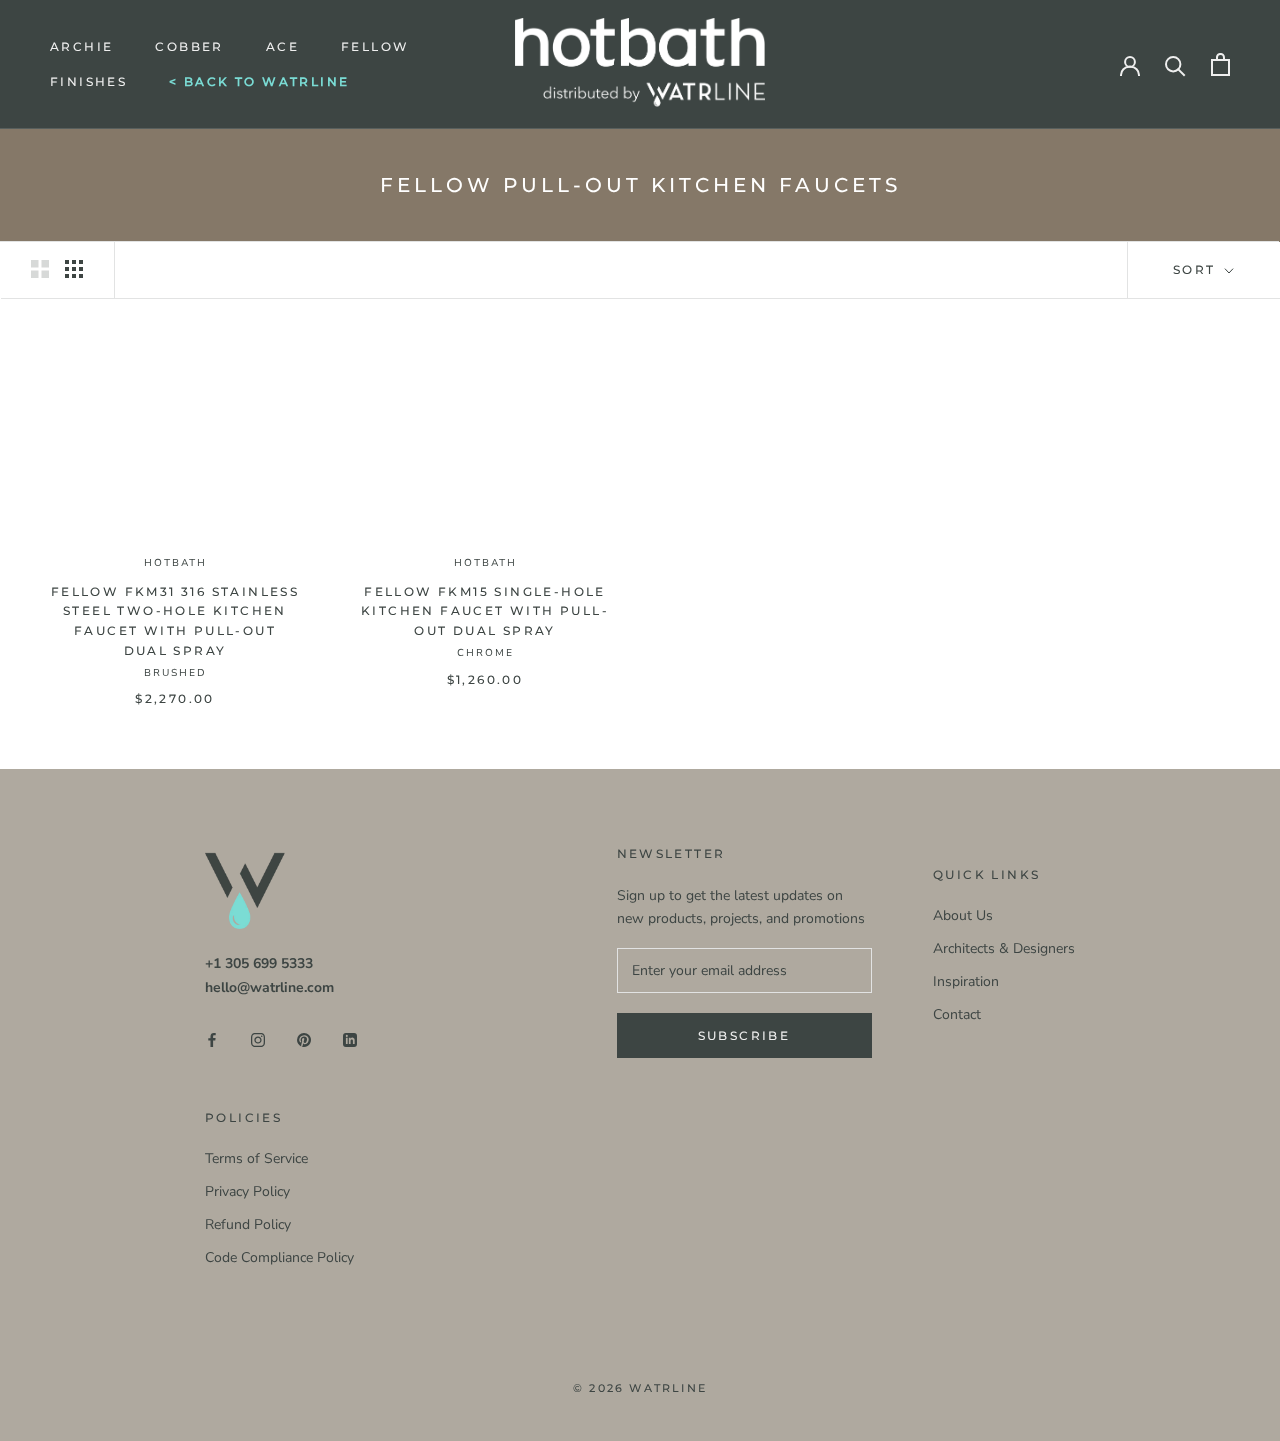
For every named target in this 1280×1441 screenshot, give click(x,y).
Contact (957, 1014)
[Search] (1175, 64)
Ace (282, 46)
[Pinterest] (304, 1038)
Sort (1197, 269)
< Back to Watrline (259, 81)
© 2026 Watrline (640, 1388)
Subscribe (744, 1035)
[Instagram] (258, 1038)
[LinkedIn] (350, 1038)
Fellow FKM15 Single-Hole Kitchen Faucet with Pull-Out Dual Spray (485, 611)
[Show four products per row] (74, 269)
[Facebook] (212, 1038)
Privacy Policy (247, 1191)
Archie (81, 46)
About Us (963, 915)
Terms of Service (256, 1158)
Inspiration (966, 981)
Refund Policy (248, 1224)
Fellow (375, 46)
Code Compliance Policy (279, 1257)
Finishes (88, 81)
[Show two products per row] (40, 269)
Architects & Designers (1004, 948)
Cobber (189, 46)
